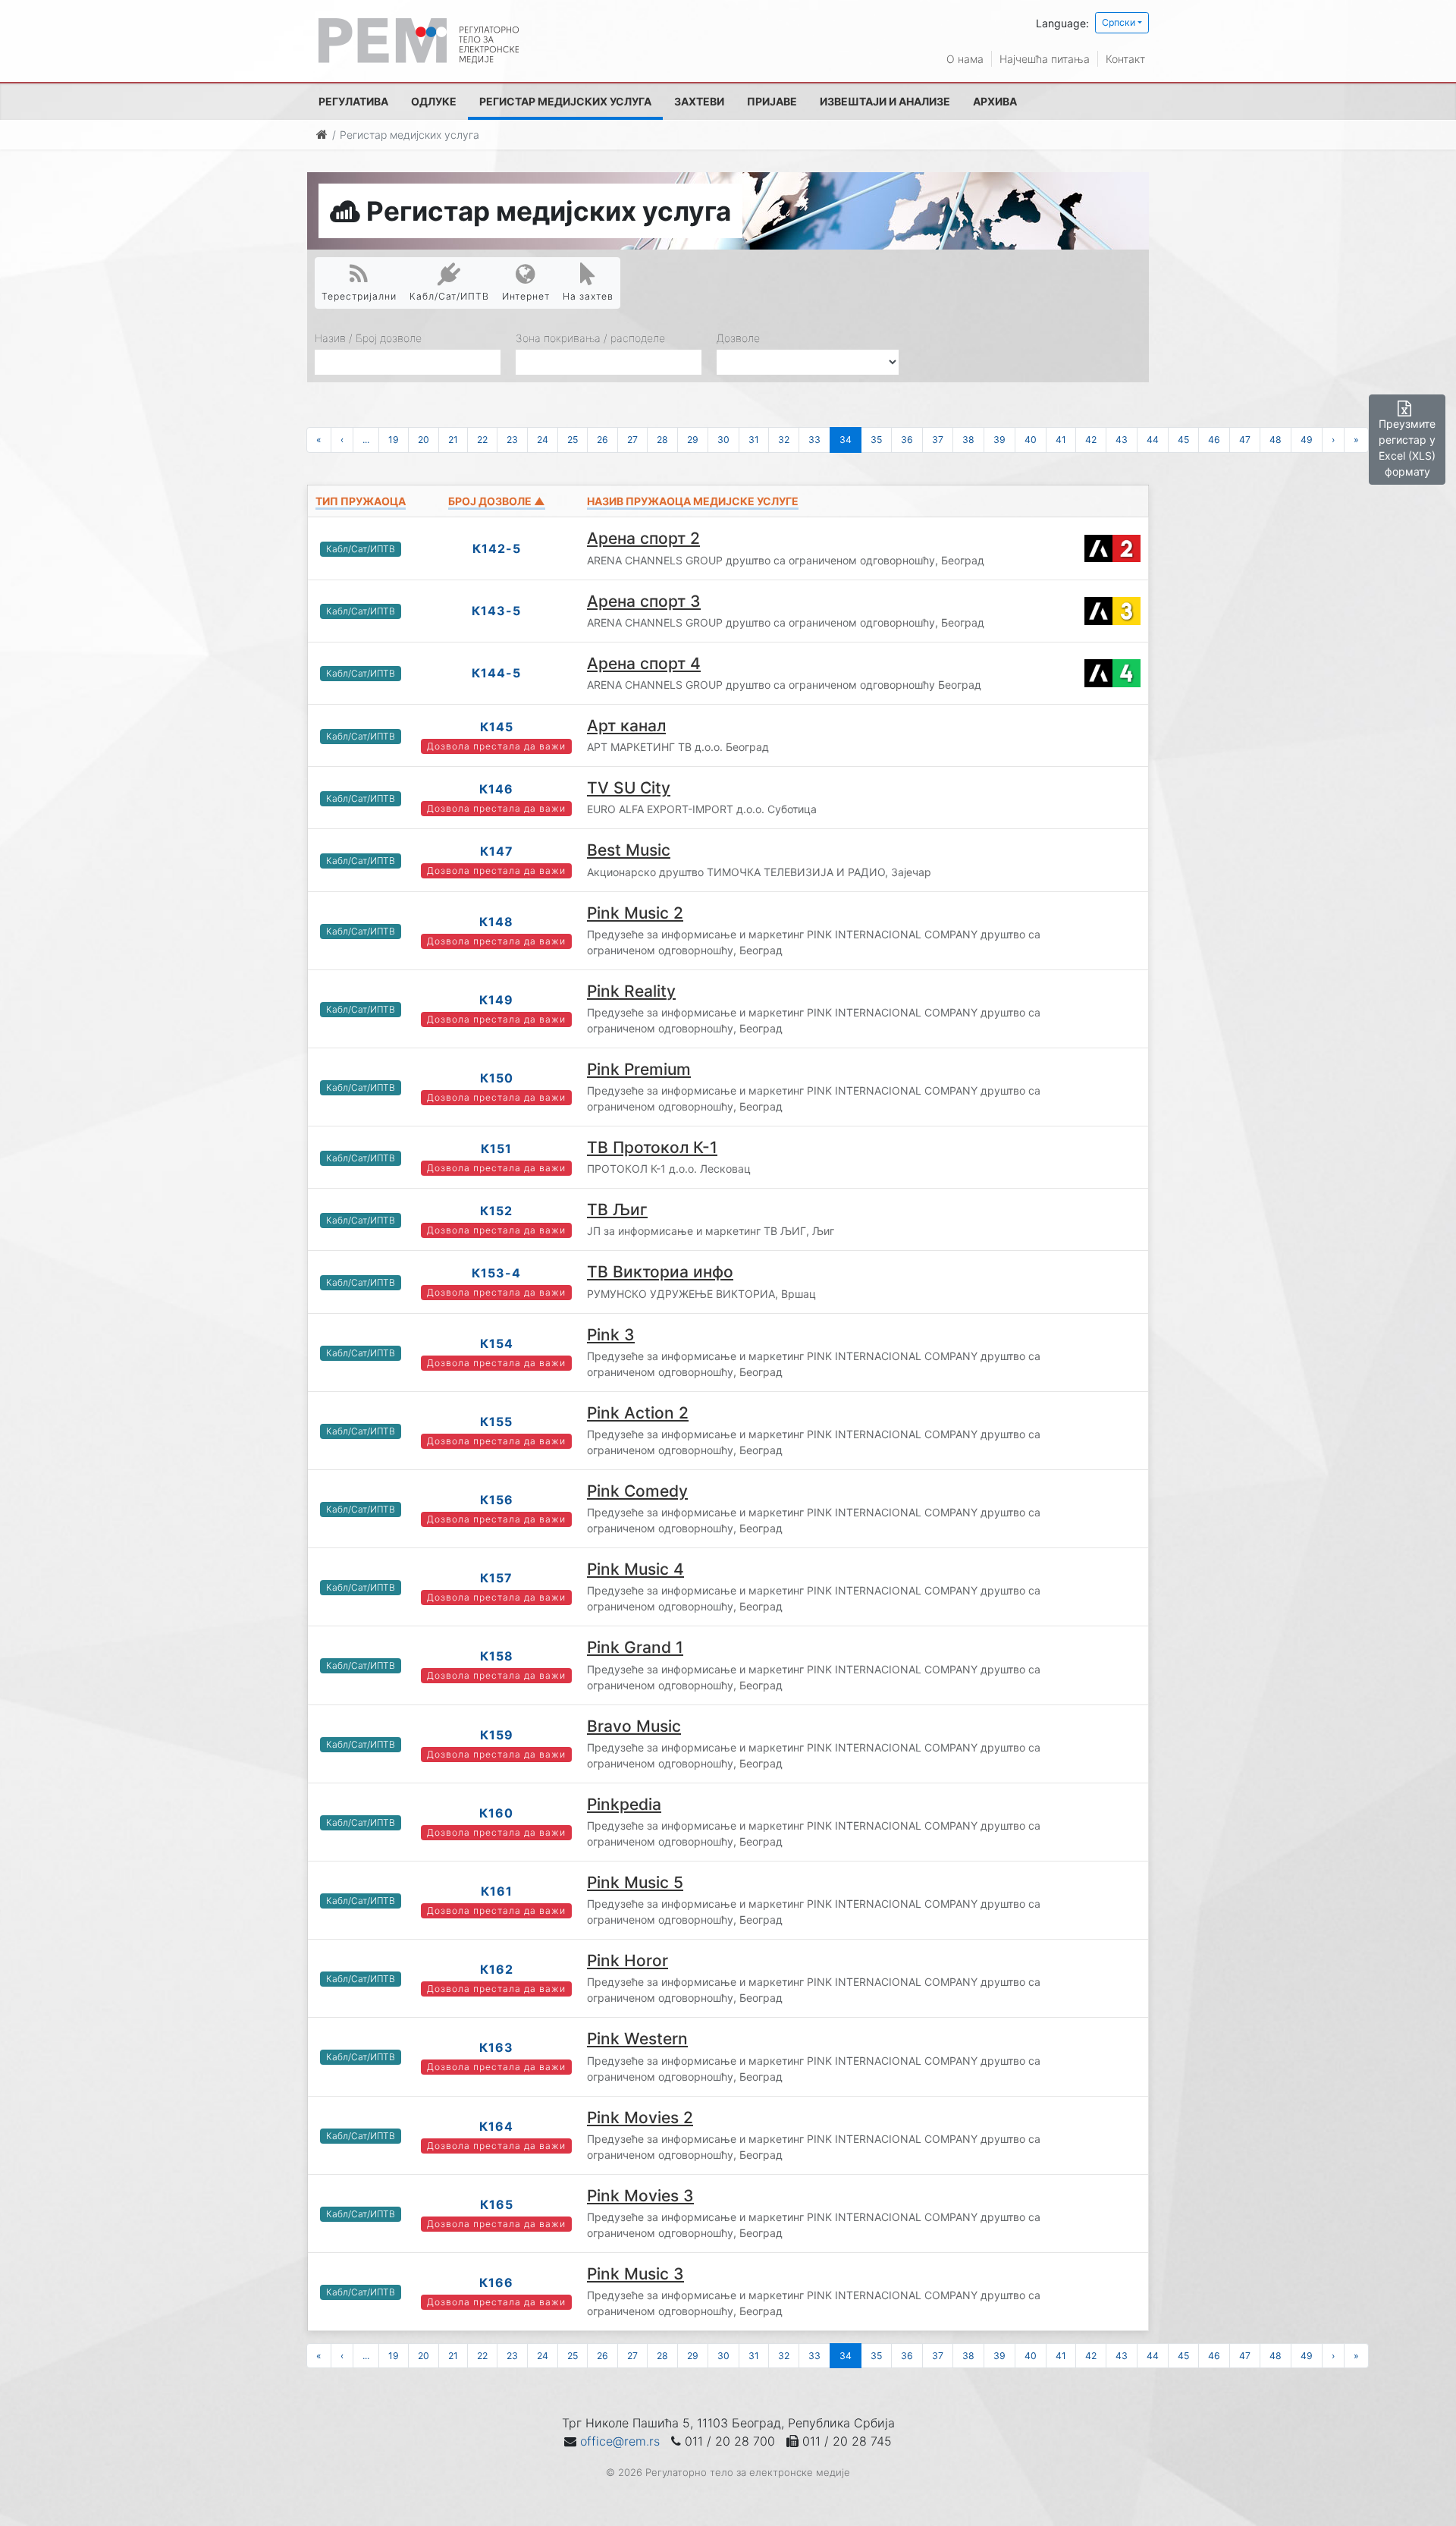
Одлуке (434, 101)
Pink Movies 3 (640, 2196)
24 (543, 440)
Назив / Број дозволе (368, 338)
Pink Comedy (637, 1491)
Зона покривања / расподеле (590, 338)
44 (1153, 440)
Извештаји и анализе (885, 101)
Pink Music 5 (635, 1882)
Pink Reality (631, 991)
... (366, 440)
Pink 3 (611, 1335)
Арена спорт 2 (643, 538)
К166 (496, 2283)
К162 (497, 1969)
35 (876, 440)
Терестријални (359, 296)
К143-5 (496, 611)
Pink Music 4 (635, 1569)
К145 (497, 727)
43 (1122, 440)
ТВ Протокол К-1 (652, 1147)
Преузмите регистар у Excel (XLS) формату (1407, 448)
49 (1307, 440)
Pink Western (637, 2039)
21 (453, 440)
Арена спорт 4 (644, 663)
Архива (995, 101)
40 (1031, 440)
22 (482, 440)
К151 (496, 1148)
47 (1245, 440)
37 (938, 440)
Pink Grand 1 (635, 1647)
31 (754, 440)
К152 (496, 1211)
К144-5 (496, 673)
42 (1091, 440)
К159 (497, 1735)
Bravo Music (634, 1726)
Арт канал (626, 726)
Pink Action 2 (638, 1413)
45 (1183, 440)
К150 (497, 1078)
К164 (496, 2126)
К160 (496, 1813)
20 (424, 440)
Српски (1119, 22)
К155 (496, 1422)
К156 (497, 1500)
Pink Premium (639, 1069)
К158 (497, 1656)
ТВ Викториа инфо (660, 1272)
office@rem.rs (620, 2441)
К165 (497, 2204)
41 (1061, 440)
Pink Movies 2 (640, 2118)
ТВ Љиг (617, 1210)
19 (394, 440)
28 (662, 440)
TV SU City (629, 788)
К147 (497, 851)
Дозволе (738, 338)
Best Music (629, 850)
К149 (496, 1000)
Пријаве (772, 101)
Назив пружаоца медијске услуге (693, 501)
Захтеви (699, 101)
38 (968, 440)
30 (723, 440)
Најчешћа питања (1045, 59)
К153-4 (496, 1273)
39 (999, 440)
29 (693, 440)
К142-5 (497, 548)
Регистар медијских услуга (565, 101)
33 (814, 440)
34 (846, 440)
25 (573, 440)
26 (602, 440)
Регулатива (353, 101)
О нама (965, 59)
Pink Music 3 (635, 2274)
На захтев (588, 296)
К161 (497, 1891)
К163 (496, 2047)
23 (512, 440)
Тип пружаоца (361, 501)
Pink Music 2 (635, 913)
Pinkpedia (624, 1804)
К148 (496, 922)
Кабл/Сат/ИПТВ (449, 296)
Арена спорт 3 (644, 601)
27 (632, 440)
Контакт (1125, 59)
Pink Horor (628, 1960)
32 (784, 440)
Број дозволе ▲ (497, 501)
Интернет (526, 296)
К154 (497, 1343)
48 (1276, 440)
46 (1214, 440)
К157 (496, 1578)
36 (907, 440)
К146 (496, 789)
